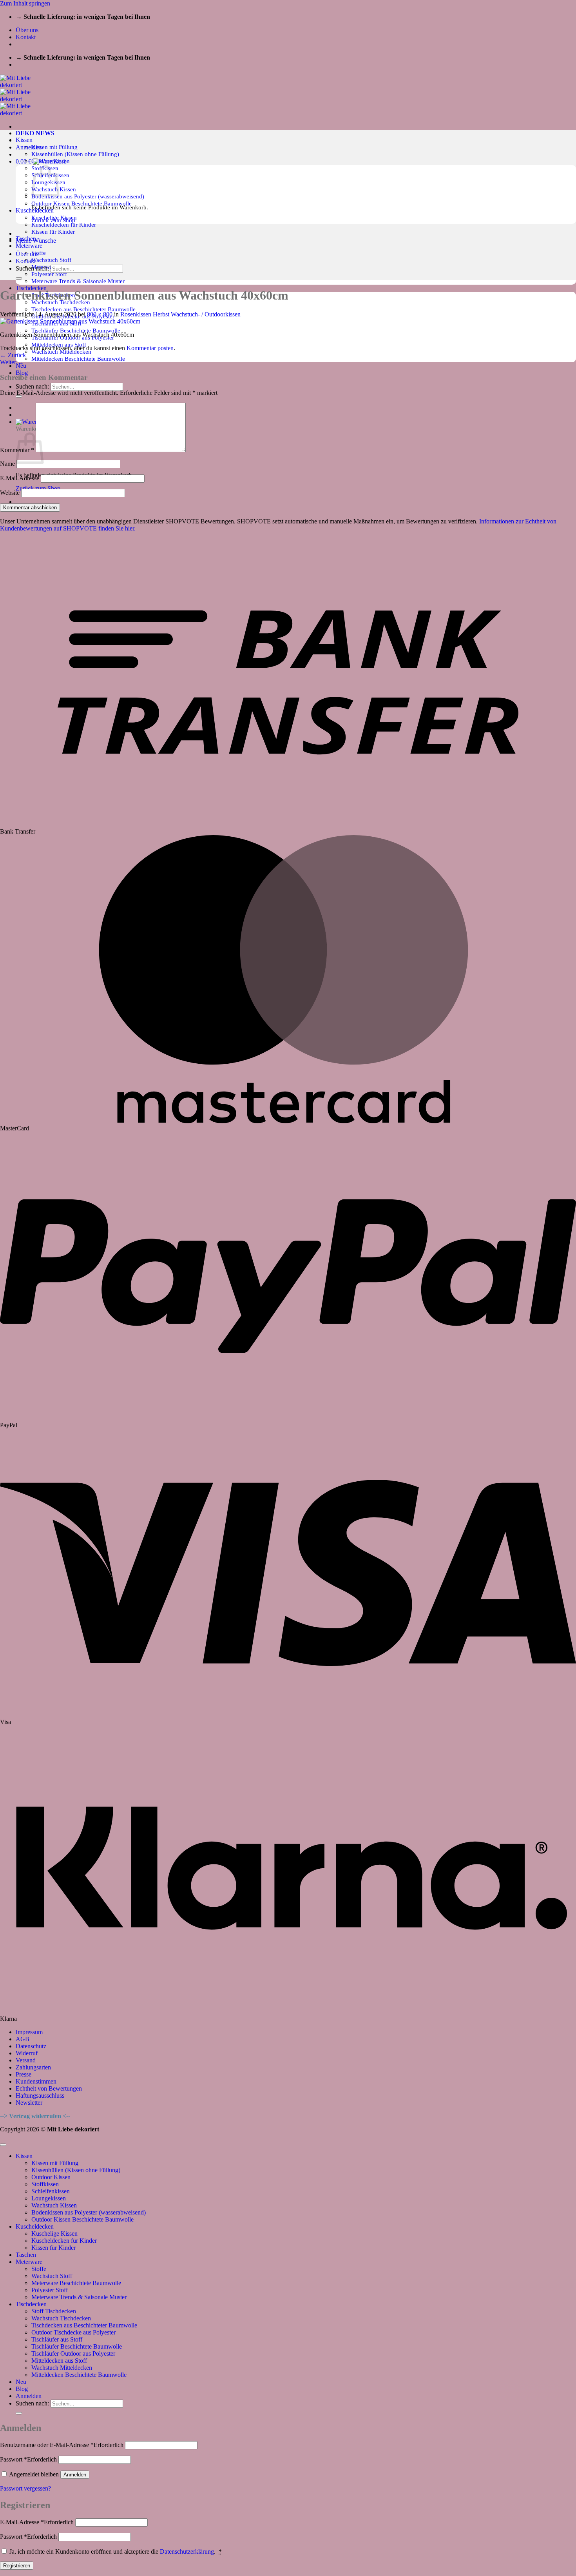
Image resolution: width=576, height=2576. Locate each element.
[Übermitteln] (19, 396)
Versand (26, 2060)
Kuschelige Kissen (54, 2234)
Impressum (29, 2032)
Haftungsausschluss (40, 2095)
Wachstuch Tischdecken (61, 2318)
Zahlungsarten (33, 2067)
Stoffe (39, 253)
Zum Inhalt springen (25, 3)
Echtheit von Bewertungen (49, 2088)
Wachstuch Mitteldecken (62, 2368)
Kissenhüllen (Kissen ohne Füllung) (75, 154)
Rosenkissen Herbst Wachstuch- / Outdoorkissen (180, 314)
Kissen (24, 140)
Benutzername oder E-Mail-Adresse (62, 2445)
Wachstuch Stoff (51, 260)
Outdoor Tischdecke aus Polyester (73, 2332)
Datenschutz (31, 2046)
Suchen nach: (32, 386)
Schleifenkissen (51, 2191)
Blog (22, 373)
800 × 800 (100, 314)
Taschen (26, 2255)
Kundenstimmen (36, 2081)
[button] (29, 147)
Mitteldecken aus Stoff (59, 2361)
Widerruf (27, 2053)
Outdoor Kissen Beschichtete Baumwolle (82, 203)
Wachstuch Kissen (54, 2205)
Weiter (12, 362)
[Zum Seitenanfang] (3, 2145)
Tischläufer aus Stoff (57, 2339)
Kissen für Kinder (53, 232)
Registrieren (17, 2566)
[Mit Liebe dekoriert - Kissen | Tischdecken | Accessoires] (22, 99)
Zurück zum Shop (38, 488)
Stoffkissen (45, 2184)
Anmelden (75, 2475)
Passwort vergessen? (25, 2488)
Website (10, 493)
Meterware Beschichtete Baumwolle (76, 2283)
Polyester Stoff (49, 274)
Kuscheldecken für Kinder (64, 224)
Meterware (29, 246)
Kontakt (26, 37)
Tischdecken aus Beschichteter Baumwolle (83, 309)
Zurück (13, 355)
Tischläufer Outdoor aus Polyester (73, 2353)
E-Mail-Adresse (20, 478)
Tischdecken (31, 2304)
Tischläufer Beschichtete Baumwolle (76, 330)
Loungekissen (49, 2198)
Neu (21, 2382)
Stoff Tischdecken (54, 2311)
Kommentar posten (150, 348)
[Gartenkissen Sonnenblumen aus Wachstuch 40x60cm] (70, 321)
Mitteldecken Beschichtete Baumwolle (78, 359)
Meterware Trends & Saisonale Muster (78, 281)
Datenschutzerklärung (187, 2551)
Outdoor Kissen (51, 2177)
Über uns (27, 30)
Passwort (28, 2459)
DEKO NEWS (35, 133)
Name (7, 464)
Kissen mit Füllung (54, 147)
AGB (23, 2039)
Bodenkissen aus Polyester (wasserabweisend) (88, 196)
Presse (24, 2074)
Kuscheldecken (35, 2226)
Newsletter (29, 2103)
